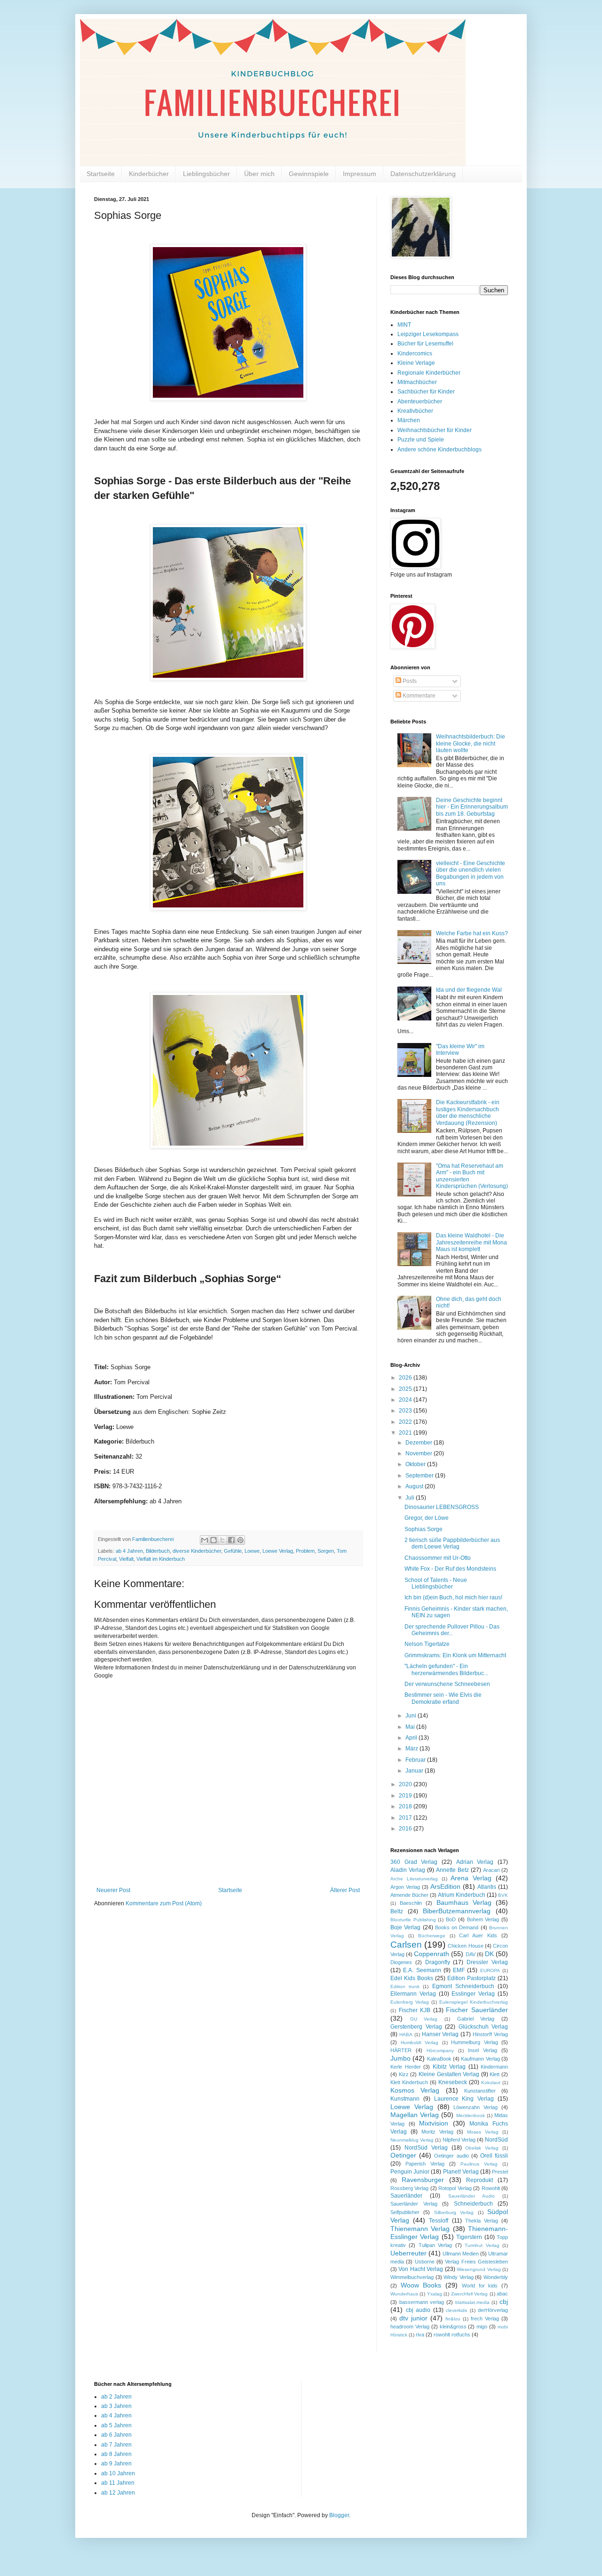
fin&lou (453, 2319)
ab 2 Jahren (116, 2397)
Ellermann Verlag (413, 1994)
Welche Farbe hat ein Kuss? (472, 933)
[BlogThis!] (214, 1540)
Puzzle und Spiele (421, 440)
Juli (411, 1498)
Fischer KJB (415, 2010)
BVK (503, 1895)
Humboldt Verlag (420, 2042)
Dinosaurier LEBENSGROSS (442, 1507)
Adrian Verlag (475, 1862)
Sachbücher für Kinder (426, 392)
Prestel (500, 2172)
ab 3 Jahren (116, 2406)
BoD (451, 1919)
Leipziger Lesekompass (428, 334)
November (420, 1453)
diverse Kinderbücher (197, 1551)
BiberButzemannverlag (457, 1911)
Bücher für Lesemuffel (425, 344)
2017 (406, 1818)
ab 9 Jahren (116, 2464)
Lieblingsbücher (206, 174)
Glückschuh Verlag (483, 2027)
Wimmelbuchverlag (412, 2277)
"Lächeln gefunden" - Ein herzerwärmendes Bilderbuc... (446, 1669)
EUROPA (490, 1970)
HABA (406, 2034)
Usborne (425, 2262)
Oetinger (403, 2155)
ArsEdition (445, 1886)
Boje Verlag (405, 1927)
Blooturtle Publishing (413, 1920)
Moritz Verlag (437, 2132)
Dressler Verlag (487, 1962)
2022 (406, 1422)
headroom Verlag (410, 2327)
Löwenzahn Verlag (475, 2107)
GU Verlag (424, 2019)
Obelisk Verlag (482, 2148)
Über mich (259, 174)
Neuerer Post (113, 1890)
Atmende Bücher (409, 1895)
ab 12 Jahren (118, 2493)
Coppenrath (432, 1954)
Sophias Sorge (424, 1529)
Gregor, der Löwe (427, 1518)
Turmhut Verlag (482, 2245)
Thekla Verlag (482, 2221)
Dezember (420, 1443)
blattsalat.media (472, 2302)
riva (420, 2335)
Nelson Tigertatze (427, 1644)
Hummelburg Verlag (475, 2042)
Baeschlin (411, 1903)
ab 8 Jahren (116, 2454)
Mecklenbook (471, 2115)
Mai (411, 1727)
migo (482, 2327)
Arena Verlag (471, 1878)
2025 (406, 1389)
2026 (406, 1378)
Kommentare (418, 696)
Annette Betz (452, 1870)
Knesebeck (453, 2082)
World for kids (480, 2286)
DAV (471, 1954)
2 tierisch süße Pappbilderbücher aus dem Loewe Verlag (452, 1543)
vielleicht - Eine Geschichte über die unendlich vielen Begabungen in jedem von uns (471, 873)
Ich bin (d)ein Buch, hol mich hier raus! (453, 1597)
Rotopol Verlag (455, 2188)
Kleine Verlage (416, 363)
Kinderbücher (149, 174)
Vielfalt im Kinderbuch (161, 1559)
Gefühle (233, 1551)
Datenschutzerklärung (423, 174)
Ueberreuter (408, 2253)
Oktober (416, 1464)
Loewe (252, 1551)
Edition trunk (405, 1986)
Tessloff (439, 2221)
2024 (406, 1400)
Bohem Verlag (483, 1919)
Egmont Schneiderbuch (463, 1986)
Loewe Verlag (278, 1551)
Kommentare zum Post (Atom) (164, 1903)
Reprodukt (479, 2180)
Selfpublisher (405, 2212)
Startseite (101, 174)
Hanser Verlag (440, 2034)
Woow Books (421, 2285)
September (420, 1476)
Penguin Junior (410, 2172)
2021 (406, 1433)
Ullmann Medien (461, 2254)
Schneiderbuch (473, 2204)
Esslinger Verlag (473, 1994)
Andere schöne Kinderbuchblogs (440, 449)
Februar (416, 1760)
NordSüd (496, 2140)
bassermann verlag (422, 2302)
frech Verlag (485, 2319)
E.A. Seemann (422, 1970)
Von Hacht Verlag (421, 2269)
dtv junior (413, 2318)
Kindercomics (415, 353)
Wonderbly (496, 2277)
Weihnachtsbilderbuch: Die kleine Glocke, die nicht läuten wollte (471, 743)
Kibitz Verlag (449, 2067)
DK (489, 1954)
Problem (305, 1551)
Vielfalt (126, 1559)
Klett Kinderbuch (409, 2082)
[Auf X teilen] (222, 1540)
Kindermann (494, 2067)
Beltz (397, 1911)
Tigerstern (469, 2237)
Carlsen (406, 1945)
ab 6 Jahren (116, 2435)
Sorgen (326, 1551)
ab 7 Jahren (116, 2445)
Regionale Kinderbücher (429, 373)
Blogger (339, 2515)
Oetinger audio (451, 2156)
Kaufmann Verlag (480, 2059)
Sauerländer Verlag (414, 2204)
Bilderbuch (158, 1551)
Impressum (360, 174)
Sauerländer (406, 2196)
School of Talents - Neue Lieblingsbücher (436, 1583)
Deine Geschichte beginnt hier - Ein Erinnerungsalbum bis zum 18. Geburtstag (472, 807)
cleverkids (456, 2310)
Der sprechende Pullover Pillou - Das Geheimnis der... (452, 1630)
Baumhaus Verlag (464, 1902)
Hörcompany (440, 2050)
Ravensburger (423, 2180)
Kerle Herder (406, 2067)
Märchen (409, 420)
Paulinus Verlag (479, 2164)
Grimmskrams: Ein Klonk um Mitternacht (455, 1655)
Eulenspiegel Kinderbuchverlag (474, 2002)
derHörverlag (493, 2310)
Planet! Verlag (461, 2172)
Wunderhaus (404, 2294)
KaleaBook (439, 2059)
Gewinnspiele (309, 174)
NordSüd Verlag (426, 2148)
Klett (495, 2074)
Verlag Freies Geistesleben (476, 2262)
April (412, 1738)
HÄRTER (401, 2050)
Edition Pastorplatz (471, 1978)
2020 (406, 1784)
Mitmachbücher (417, 382)
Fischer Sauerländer (477, 2010)
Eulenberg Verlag (410, 2002)
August (415, 1486)
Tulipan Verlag (435, 2245)
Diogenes (401, 1962)
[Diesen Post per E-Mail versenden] (205, 1540)
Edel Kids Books (412, 1978)
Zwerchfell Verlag (469, 2294)
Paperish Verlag (425, 2164)
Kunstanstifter (480, 2091)
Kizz (404, 2074)
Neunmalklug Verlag (412, 2140)
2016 (406, 1829)
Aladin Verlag (408, 1870)
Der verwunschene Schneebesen (447, 1684)
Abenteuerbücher (420, 401)
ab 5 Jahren (116, 2425)
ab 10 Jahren (118, 2473)
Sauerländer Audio (471, 2196)
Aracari (491, 1870)
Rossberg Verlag (409, 2188)
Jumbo (400, 2058)
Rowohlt (491, 2188)
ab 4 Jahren (129, 1551)
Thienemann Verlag (420, 2229)
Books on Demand (457, 1927)
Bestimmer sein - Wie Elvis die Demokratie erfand (443, 1698)
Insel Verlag (483, 2050)
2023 (406, 1411)
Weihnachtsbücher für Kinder (435, 430)
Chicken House (465, 1946)
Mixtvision (434, 2123)
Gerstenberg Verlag (416, 2027)
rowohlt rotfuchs (452, 2335)
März (412, 1749)
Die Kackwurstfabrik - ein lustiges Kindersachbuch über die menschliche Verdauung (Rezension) (468, 1112)
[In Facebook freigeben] (231, 1540)
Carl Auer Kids (478, 1935)
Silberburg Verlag (454, 2212)
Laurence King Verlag (464, 2099)
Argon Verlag (405, 1887)
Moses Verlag (483, 2132)
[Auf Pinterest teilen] (240, 1540)
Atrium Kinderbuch (462, 1895)
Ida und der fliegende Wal (469, 990)
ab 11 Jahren (118, 2483)
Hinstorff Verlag (490, 2034)
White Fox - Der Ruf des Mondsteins (450, 1569)
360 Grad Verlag (414, 1862)
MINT (404, 325)
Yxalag (435, 2294)
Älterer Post (345, 1890)
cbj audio (418, 2310)
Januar (415, 1771)
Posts (409, 681)
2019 (406, 1796)
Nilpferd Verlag (459, 2140)
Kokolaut (491, 2082)
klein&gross (453, 2327)
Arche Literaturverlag (414, 1879)
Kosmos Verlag (415, 2090)
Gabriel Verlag (476, 2019)
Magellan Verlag (415, 2115)
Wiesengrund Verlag (479, 2269)
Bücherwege (432, 1936)
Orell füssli (494, 2156)
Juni (412, 1716)
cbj (504, 2302)
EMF (459, 1970)
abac (502, 2294)
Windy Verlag (459, 2277)
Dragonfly (438, 1962)
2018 (406, 1806)
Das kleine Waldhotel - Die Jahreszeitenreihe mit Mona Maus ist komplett (471, 1242)
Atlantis (487, 1887)
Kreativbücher (415, 411)
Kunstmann (405, 2099)
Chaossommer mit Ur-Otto (438, 1558)
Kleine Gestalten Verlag (449, 2074)
